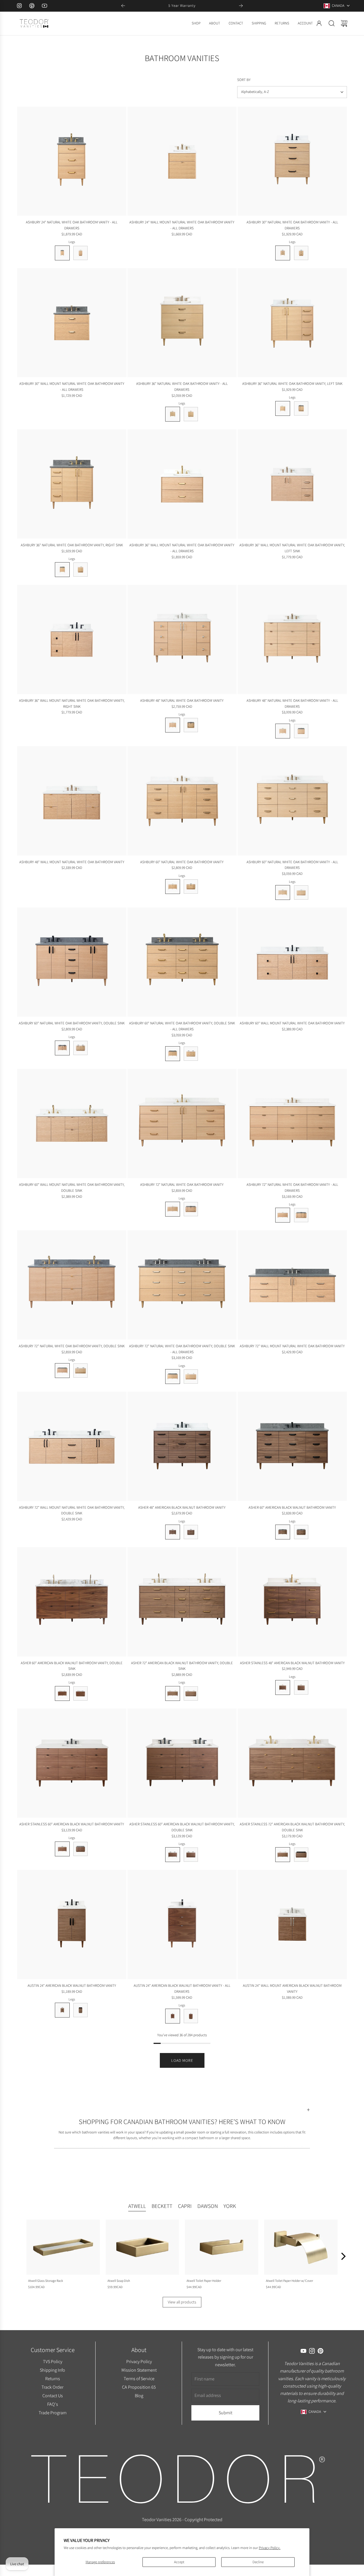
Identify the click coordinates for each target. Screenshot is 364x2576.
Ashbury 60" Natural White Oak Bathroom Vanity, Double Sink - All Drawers (182, 1026)
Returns (52, 2378)
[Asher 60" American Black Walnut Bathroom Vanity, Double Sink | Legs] (62, 1693)
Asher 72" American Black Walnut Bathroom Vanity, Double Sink (182, 1666)
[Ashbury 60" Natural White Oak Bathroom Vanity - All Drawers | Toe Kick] (301, 892)
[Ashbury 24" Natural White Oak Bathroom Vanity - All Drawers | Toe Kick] (80, 253)
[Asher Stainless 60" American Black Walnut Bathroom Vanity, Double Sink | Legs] (173, 1855)
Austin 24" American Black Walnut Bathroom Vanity (72, 1986)
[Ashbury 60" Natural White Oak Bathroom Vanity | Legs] (173, 887)
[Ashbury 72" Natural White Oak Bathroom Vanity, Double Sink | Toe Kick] (80, 1371)
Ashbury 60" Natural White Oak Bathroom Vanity (182, 862)
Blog (139, 2396)
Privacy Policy (139, 2361)
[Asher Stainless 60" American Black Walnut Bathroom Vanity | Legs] (62, 1849)
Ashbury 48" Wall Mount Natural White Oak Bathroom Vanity (72, 862)
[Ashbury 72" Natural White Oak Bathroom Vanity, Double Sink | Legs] (62, 1371)
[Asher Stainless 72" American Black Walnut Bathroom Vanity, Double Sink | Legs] (283, 1855)
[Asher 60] (292, 1446)
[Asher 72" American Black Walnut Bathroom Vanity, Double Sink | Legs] (173, 1693)
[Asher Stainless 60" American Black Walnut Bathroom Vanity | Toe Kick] (80, 1849)
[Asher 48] (182, 1446)
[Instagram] (19, 6)
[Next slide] (241, 6)
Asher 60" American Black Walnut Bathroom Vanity (292, 1507)
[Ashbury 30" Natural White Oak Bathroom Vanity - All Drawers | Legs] (283, 253)
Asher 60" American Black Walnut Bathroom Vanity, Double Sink (72, 1666)
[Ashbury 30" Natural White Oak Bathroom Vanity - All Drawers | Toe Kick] (301, 253)
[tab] (137, 2207)
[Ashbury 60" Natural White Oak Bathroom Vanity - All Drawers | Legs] (283, 892)
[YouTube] (44, 6)
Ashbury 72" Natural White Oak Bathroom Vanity (182, 1185)
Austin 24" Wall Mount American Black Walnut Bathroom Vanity (292, 1988)
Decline (258, 2562)
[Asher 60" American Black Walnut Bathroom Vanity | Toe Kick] (301, 1532)
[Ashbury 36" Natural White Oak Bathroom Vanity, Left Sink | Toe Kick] (301, 408)
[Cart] (344, 23)
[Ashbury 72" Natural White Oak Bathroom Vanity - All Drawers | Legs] (283, 1215)
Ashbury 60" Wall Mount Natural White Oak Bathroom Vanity (292, 1023)
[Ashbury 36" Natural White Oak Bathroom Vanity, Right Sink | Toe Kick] (80, 570)
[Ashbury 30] (292, 161)
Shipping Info (52, 2370)
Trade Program (52, 2412)
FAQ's (52, 2404)
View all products (182, 2302)
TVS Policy (52, 2361)
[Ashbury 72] (182, 1123)
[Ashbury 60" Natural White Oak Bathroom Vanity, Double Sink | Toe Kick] (80, 1048)
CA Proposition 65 (139, 2387)
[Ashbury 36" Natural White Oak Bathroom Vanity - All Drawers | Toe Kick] (191, 414)
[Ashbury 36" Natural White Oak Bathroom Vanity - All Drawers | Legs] (173, 414)
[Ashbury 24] (72, 161)
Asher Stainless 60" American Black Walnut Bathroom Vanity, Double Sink (182, 1827)
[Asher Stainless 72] (292, 1763)
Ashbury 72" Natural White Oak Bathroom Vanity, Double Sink (72, 1346)
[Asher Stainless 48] (292, 1602)
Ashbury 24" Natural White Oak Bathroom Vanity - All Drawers (72, 225)
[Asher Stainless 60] (72, 1763)
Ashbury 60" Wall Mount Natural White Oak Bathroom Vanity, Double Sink (72, 1188)
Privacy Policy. (270, 2548)
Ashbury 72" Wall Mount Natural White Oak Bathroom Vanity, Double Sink (72, 1510)
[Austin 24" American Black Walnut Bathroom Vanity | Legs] (62, 2010)
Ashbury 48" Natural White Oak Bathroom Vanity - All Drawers (292, 703)
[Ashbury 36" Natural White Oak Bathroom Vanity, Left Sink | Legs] (283, 408)
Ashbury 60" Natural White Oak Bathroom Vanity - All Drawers (292, 865)
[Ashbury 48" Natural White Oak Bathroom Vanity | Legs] (173, 725)
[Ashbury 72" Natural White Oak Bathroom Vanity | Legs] (173, 1209)
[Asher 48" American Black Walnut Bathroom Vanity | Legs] (173, 1532)
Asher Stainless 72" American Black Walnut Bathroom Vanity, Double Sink (292, 1827)
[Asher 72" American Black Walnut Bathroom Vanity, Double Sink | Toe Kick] (191, 1693)
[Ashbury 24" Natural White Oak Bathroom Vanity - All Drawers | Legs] (62, 253)
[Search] (332, 23)
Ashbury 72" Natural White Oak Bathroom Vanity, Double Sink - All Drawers (182, 1349)
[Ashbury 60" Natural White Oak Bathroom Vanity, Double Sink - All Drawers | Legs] (173, 1054)
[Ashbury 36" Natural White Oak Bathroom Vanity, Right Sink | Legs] (62, 570)
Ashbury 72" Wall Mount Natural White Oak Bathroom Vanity (292, 1346)
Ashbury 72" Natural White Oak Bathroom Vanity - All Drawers (292, 1188)
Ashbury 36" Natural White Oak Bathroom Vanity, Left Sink (292, 384)
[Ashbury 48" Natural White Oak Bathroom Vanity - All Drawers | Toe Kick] (301, 731)
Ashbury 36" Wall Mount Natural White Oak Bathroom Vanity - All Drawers (182, 548)
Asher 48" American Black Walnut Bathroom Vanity (182, 1507)
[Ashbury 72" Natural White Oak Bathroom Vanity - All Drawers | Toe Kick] (301, 1215)
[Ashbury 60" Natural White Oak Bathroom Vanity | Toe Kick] (191, 887)
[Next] (343, 2256)
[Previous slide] (123, 6)
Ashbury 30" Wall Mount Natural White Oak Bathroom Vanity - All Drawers (72, 387)
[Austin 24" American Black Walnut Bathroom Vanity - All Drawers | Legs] (173, 2016)
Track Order (52, 2387)
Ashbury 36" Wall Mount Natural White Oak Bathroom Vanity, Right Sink (72, 703)
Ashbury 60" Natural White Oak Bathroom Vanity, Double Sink (72, 1023)
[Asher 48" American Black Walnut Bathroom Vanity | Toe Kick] (191, 1532)
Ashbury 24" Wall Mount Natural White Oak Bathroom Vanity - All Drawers (182, 225)
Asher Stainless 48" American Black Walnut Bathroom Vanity (292, 1663)
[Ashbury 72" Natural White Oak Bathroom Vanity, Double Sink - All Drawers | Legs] (173, 1377)
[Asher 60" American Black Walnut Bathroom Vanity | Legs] (283, 1532)
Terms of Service (139, 2378)
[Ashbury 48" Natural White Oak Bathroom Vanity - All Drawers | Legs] (283, 731)
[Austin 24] (72, 1924)
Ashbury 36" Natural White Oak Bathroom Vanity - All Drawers (182, 387)
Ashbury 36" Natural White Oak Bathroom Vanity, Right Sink (72, 545)
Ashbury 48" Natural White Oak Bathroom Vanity (182, 700)
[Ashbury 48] (182, 639)
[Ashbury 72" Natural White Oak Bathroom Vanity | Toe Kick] (191, 1209)
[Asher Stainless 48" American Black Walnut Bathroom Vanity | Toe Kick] (301, 1687)
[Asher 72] (182, 1602)
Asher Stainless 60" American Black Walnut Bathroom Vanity (72, 1824)
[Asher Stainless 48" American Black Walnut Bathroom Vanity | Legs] (283, 1687)
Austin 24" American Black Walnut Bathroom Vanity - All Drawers (182, 1988)
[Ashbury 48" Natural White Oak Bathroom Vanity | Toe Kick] (191, 725)
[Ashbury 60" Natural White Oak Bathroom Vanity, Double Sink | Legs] (62, 1048)
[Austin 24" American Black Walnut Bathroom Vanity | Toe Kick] (80, 2010)
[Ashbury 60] (182, 801)
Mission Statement (139, 2370)
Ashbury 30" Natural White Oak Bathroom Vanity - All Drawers (292, 225)
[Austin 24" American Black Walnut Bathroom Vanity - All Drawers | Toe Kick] (191, 2016)
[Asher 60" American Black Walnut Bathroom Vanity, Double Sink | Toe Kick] (80, 1693)
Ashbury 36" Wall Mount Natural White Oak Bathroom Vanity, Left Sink (292, 548)
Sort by (244, 80)
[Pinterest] (32, 6)
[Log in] (319, 23)
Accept (179, 2562)
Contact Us (52, 2396)
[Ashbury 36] (182, 323)
